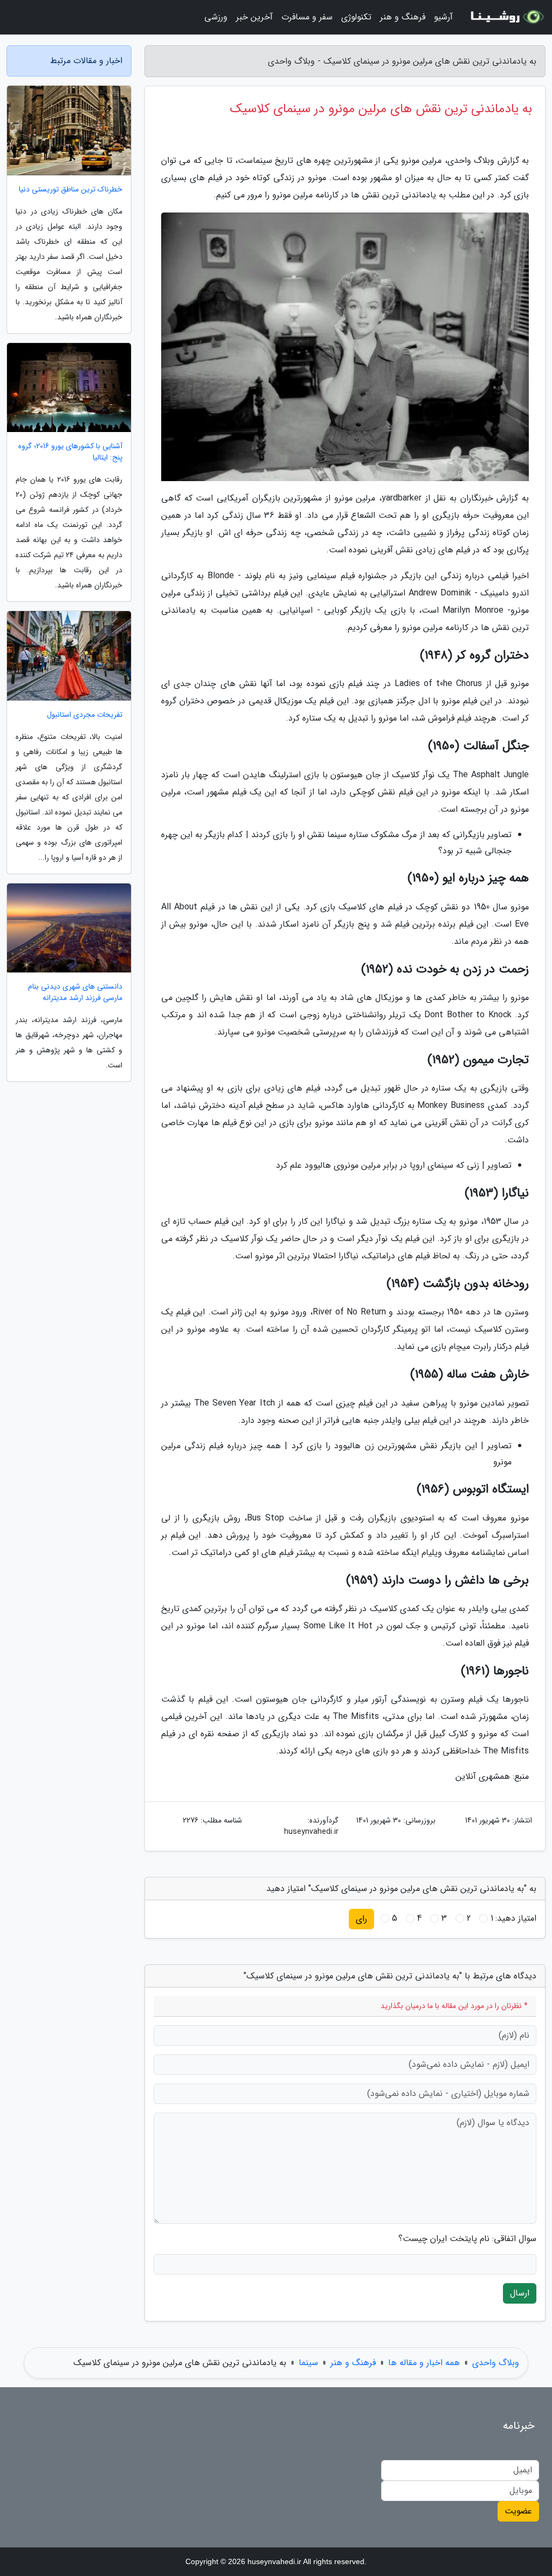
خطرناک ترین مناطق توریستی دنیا (71, 190)
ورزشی (216, 17)
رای (361, 1919)
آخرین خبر (254, 17)
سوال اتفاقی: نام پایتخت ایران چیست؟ (467, 2239)
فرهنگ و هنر (403, 17)
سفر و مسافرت (307, 17)
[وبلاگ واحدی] (506, 17)
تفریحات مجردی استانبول (85, 715)
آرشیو (443, 17)
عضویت (518, 2511)
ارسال (520, 2293)
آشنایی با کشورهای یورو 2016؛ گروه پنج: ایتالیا (70, 452)
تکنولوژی (356, 17)
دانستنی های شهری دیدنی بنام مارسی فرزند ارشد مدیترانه (75, 992)
